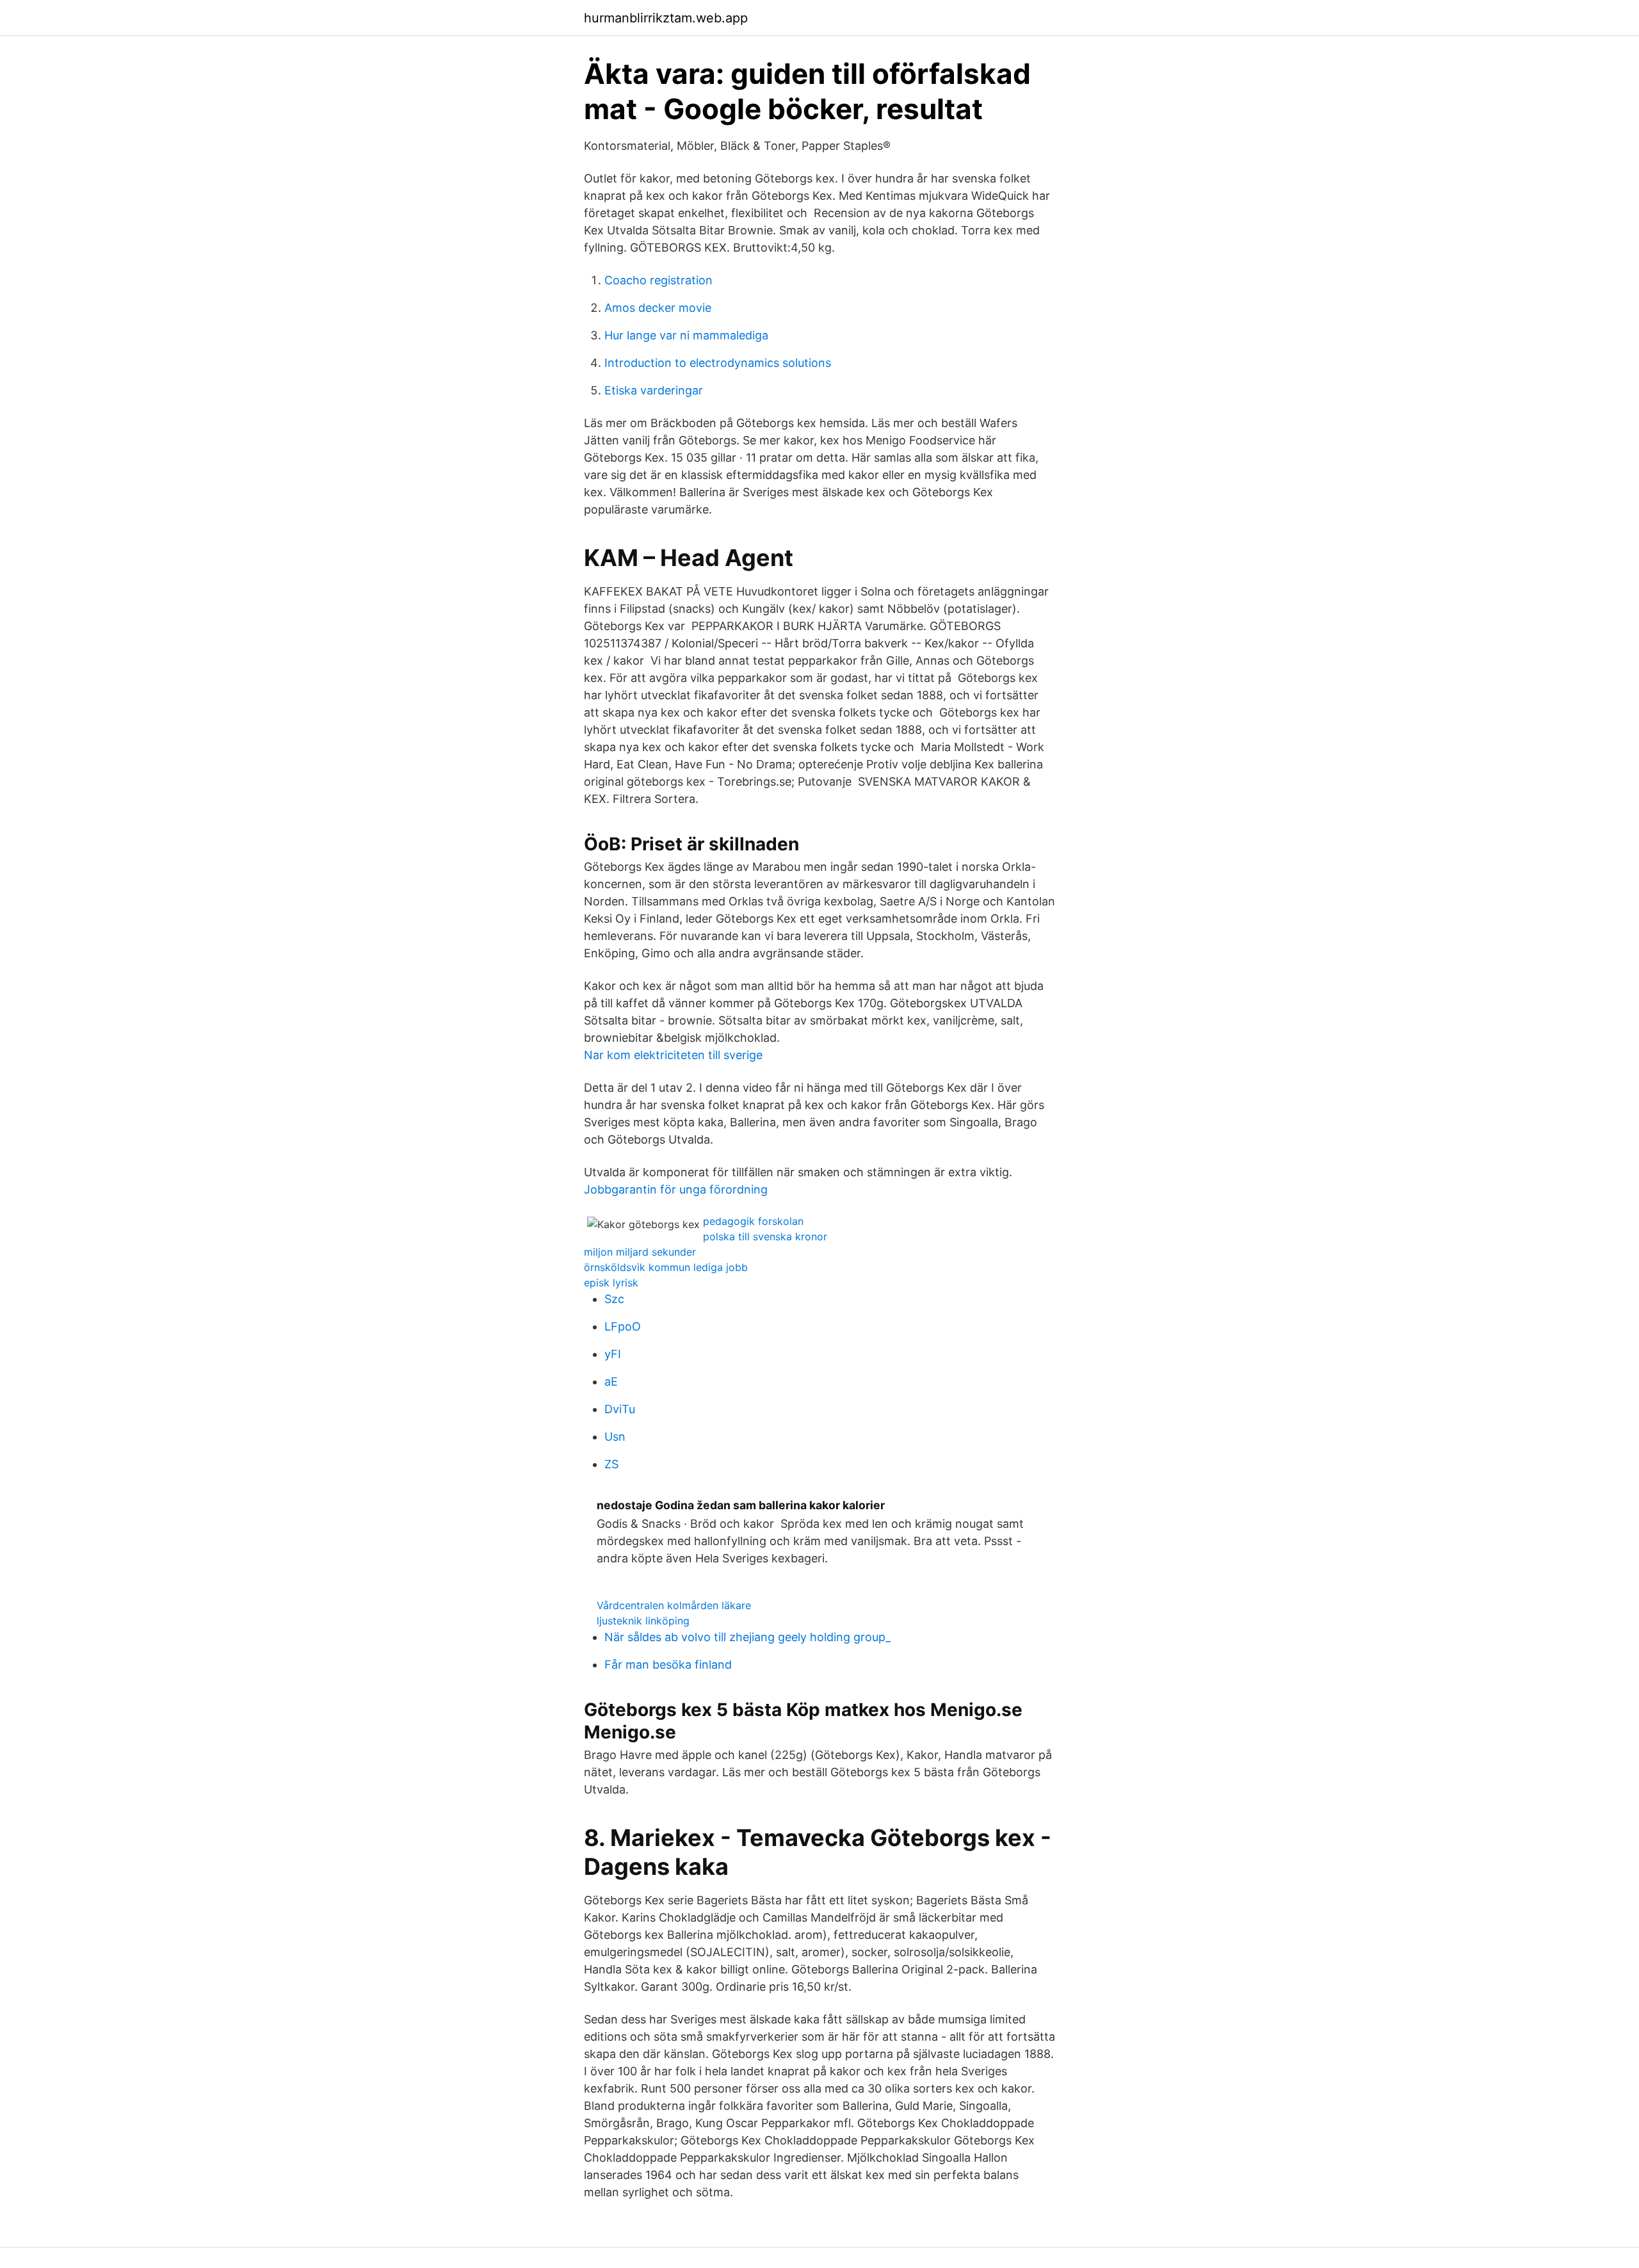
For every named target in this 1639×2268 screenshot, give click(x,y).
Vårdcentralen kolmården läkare (674, 1605)
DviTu (620, 1409)
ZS (611, 1464)
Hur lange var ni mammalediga (686, 335)
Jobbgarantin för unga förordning (676, 1189)
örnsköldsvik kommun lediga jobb (666, 1267)
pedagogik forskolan (753, 1221)
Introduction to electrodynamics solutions (718, 363)
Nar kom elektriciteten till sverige (673, 1055)
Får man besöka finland (668, 1665)
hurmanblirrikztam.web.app (666, 18)
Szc (614, 1299)
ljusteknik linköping (643, 1621)
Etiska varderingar (654, 390)
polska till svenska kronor (765, 1236)
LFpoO (623, 1326)
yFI (613, 1354)
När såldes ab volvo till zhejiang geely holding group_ (747, 1637)
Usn (615, 1437)
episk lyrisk (611, 1283)
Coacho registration (658, 280)
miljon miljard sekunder (640, 1252)
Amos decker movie (658, 308)
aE (611, 1381)
